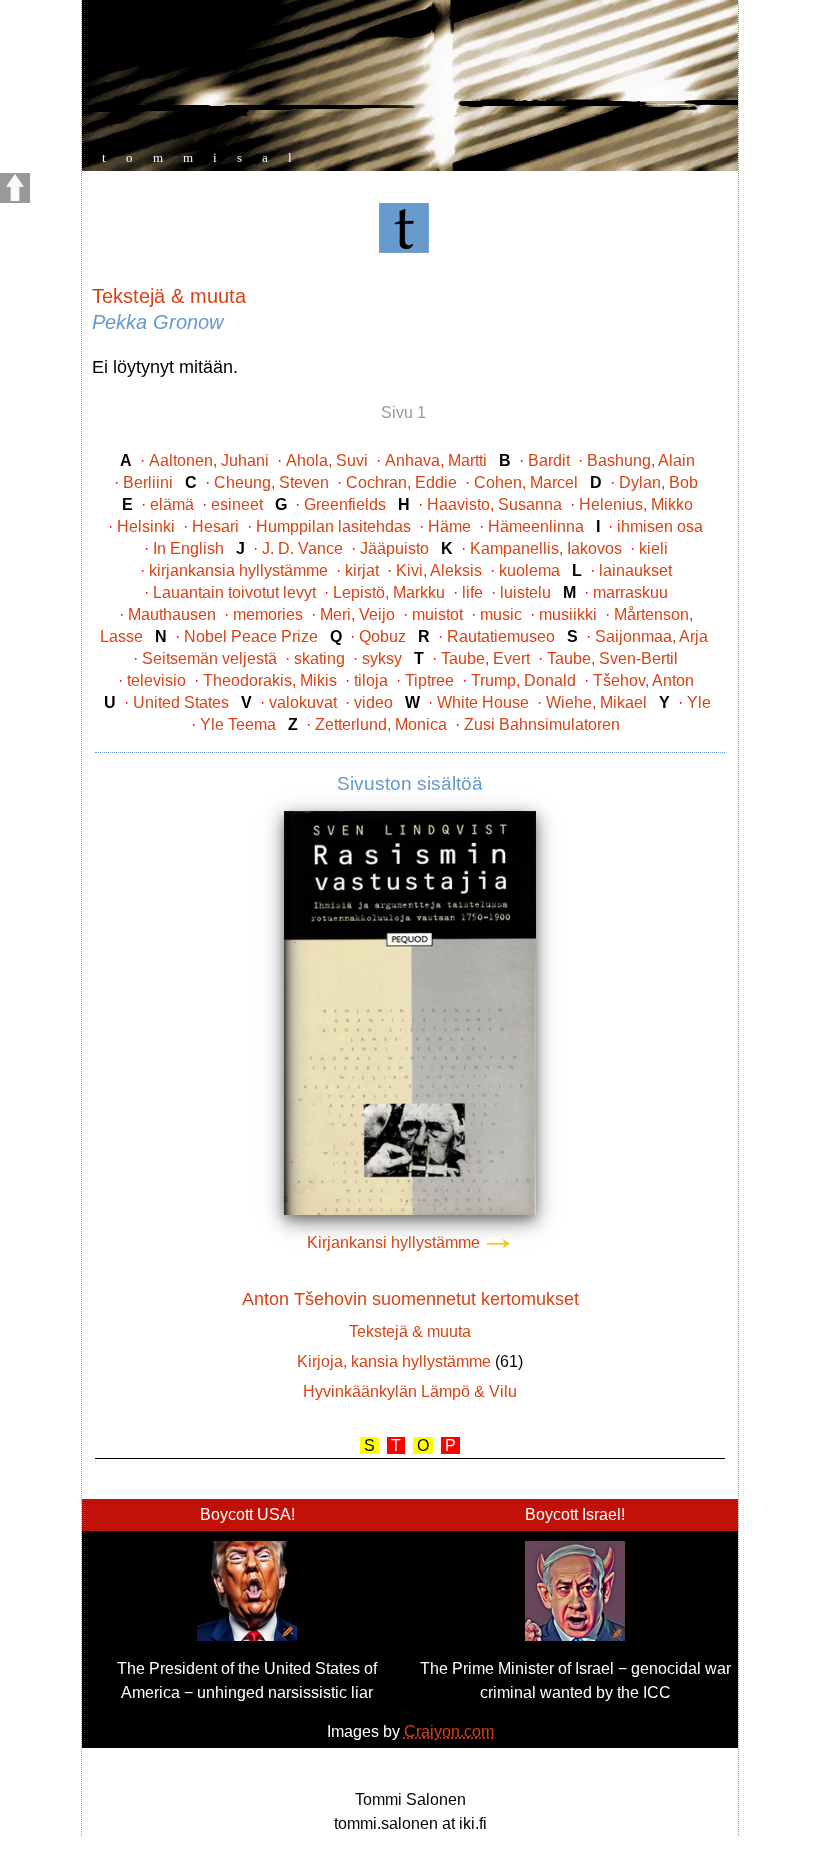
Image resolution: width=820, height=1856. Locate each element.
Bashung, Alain (641, 460)
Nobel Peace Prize (251, 636)
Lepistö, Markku (389, 592)
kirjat (362, 570)
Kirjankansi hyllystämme (395, 1242)
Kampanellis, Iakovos (546, 548)
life (472, 592)
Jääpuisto (394, 548)
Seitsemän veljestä (209, 658)
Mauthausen (172, 614)
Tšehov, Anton (643, 680)
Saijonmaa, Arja (651, 636)
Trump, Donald (523, 680)
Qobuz (382, 636)
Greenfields (345, 504)
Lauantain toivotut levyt (234, 592)
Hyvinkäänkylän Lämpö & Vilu (410, 1391)
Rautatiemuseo (501, 636)
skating (319, 658)
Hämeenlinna (536, 526)
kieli (653, 548)
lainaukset (635, 570)
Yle (699, 702)
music (501, 614)
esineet (237, 504)
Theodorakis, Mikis (270, 680)
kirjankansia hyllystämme (238, 570)
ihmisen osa (660, 526)
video (373, 702)
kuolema (529, 570)
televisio (156, 680)
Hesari (215, 526)
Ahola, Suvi (327, 460)
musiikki (568, 614)
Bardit (549, 460)
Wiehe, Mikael (596, 702)
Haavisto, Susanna (494, 504)
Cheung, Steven (271, 482)
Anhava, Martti (436, 460)
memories (268, 614)
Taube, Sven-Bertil (612, 658)
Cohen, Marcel (526, 482)
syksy (382, 658)
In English (188, 548)
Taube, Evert (485, 658)
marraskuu (630, 592)
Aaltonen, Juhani (209, 460)
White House (483, 702)
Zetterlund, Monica (381, 724)
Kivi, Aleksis (439, 570)
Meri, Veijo (357, 614)
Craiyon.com (449, 1731)
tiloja (371, 680)
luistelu (525, 592)
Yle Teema (238, 724)
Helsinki (146, 526)
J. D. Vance (302, 548)
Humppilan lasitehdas (333, 526)
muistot (437, 614)
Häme (449, 526)
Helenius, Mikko (636, 504)
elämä (172, 504)
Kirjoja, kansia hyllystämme (394, 1361)
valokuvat (303, 702)
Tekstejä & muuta (169, 296)
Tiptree (429, 680)
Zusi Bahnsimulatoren (542, 724)
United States (181, 702)
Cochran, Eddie (401, 482)
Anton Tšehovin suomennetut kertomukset (410, 1299)
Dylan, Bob (658, 482)
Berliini (148, 482)
